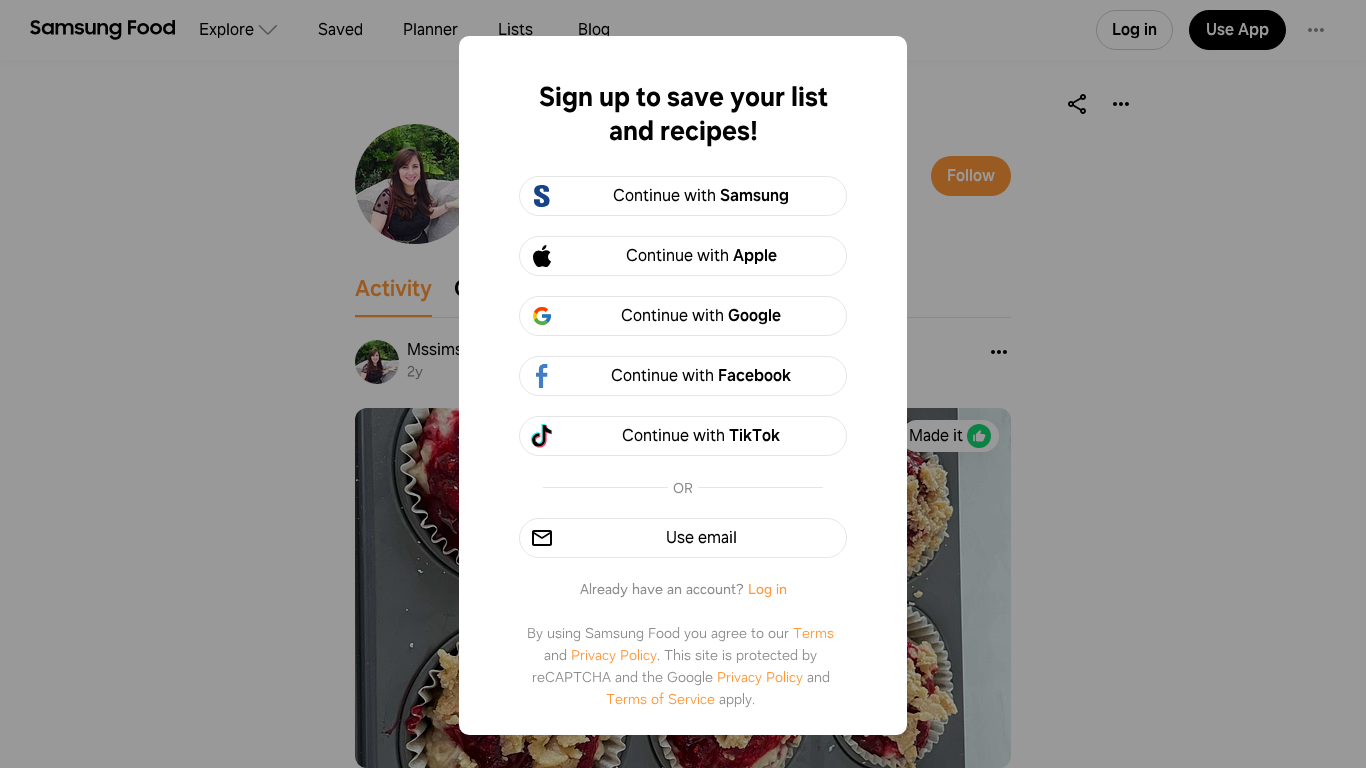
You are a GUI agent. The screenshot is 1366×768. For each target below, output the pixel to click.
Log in (767, 589)
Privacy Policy (614, 655)
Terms (813, 633)
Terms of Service (660, 699)
